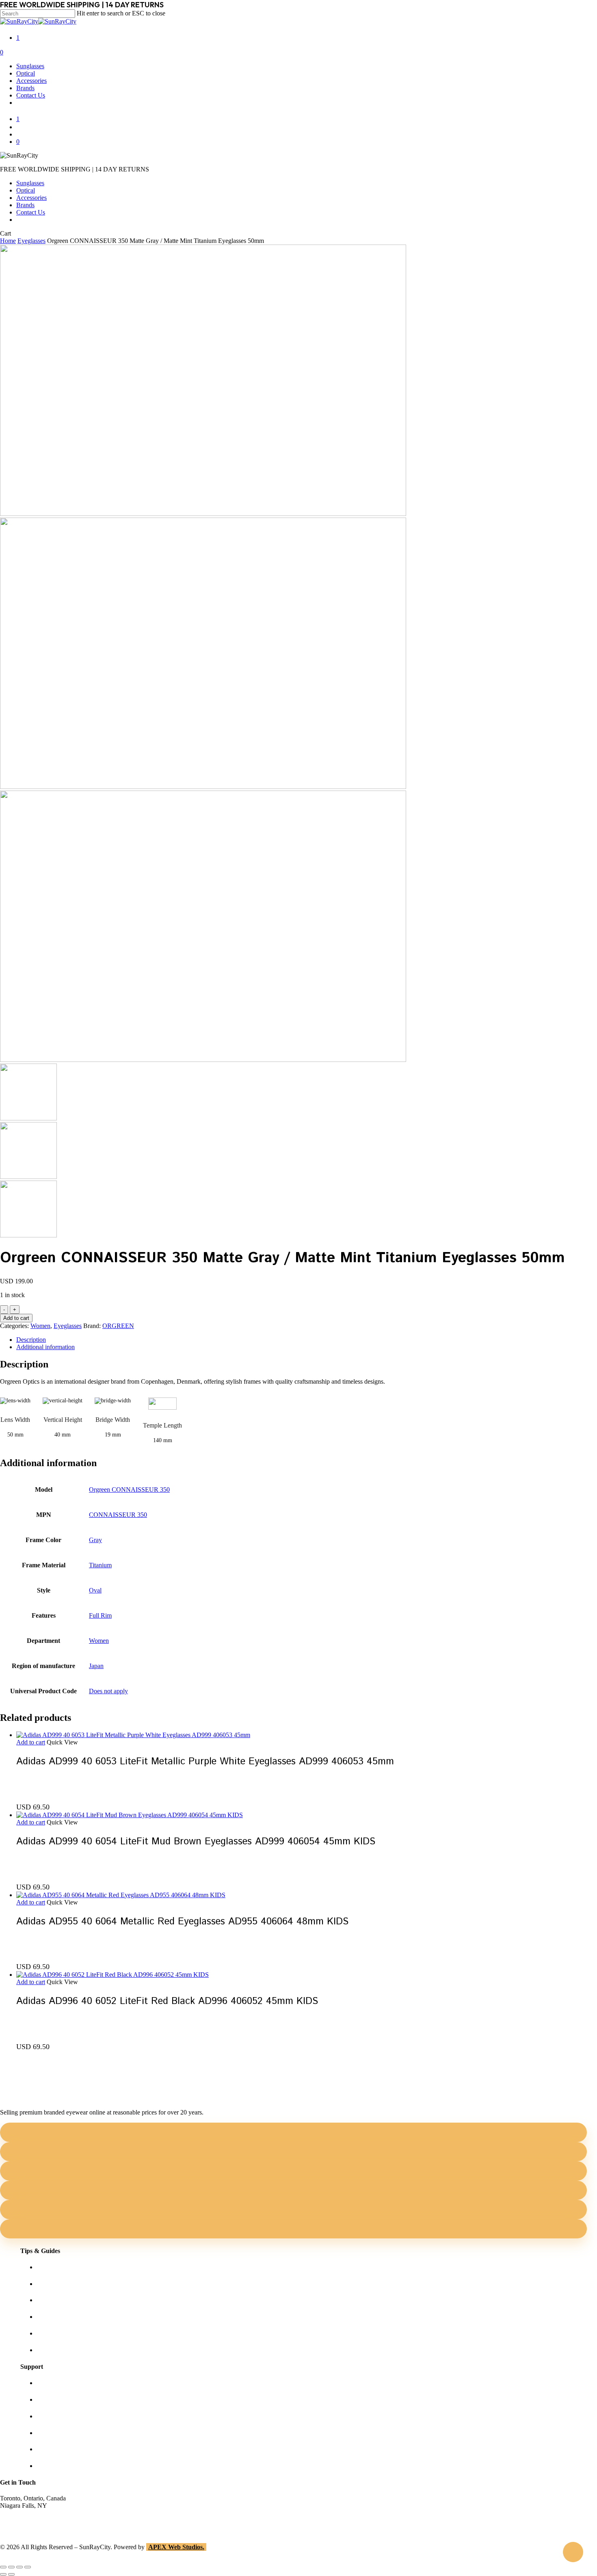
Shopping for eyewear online (74, 2267)
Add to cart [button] (31, 1742)
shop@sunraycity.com (28, 2513)
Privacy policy (55, 2433)
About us (48, 2383)
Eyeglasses (31, 241)
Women (40, 1326)
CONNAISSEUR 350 (118, 1515)
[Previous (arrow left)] (3, 2574)
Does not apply (108, 1691)
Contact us (50, 2399)
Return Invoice (56, 2466)
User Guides (53, 2333)
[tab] (307, 1340)
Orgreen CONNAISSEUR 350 (129, 1489)
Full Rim (100, 1615)
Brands (25, 205)
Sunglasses (30, 183)
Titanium (100, 1565)
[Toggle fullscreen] (11, 2567)
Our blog (48, 2317)
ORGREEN (118, 1326)
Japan (96, 1666)
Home (8, 241)
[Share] (19, 2567)
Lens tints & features (63, 2300)
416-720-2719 (18, 2527)
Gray (95, 1540)
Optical (26, 190)
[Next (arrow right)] (11, 2574)
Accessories (31, 198)
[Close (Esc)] (28, 2567)
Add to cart (16, 1318)
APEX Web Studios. (176, 2547)
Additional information (45, 1347)
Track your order (58, 2449)
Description (31, 1340)
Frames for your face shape (71, 2284)
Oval (95, 1590)
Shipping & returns (61, 2416)
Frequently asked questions (71, 2350)
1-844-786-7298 (21, 2520)
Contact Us (31, 212)
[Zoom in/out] (3, 2567)
